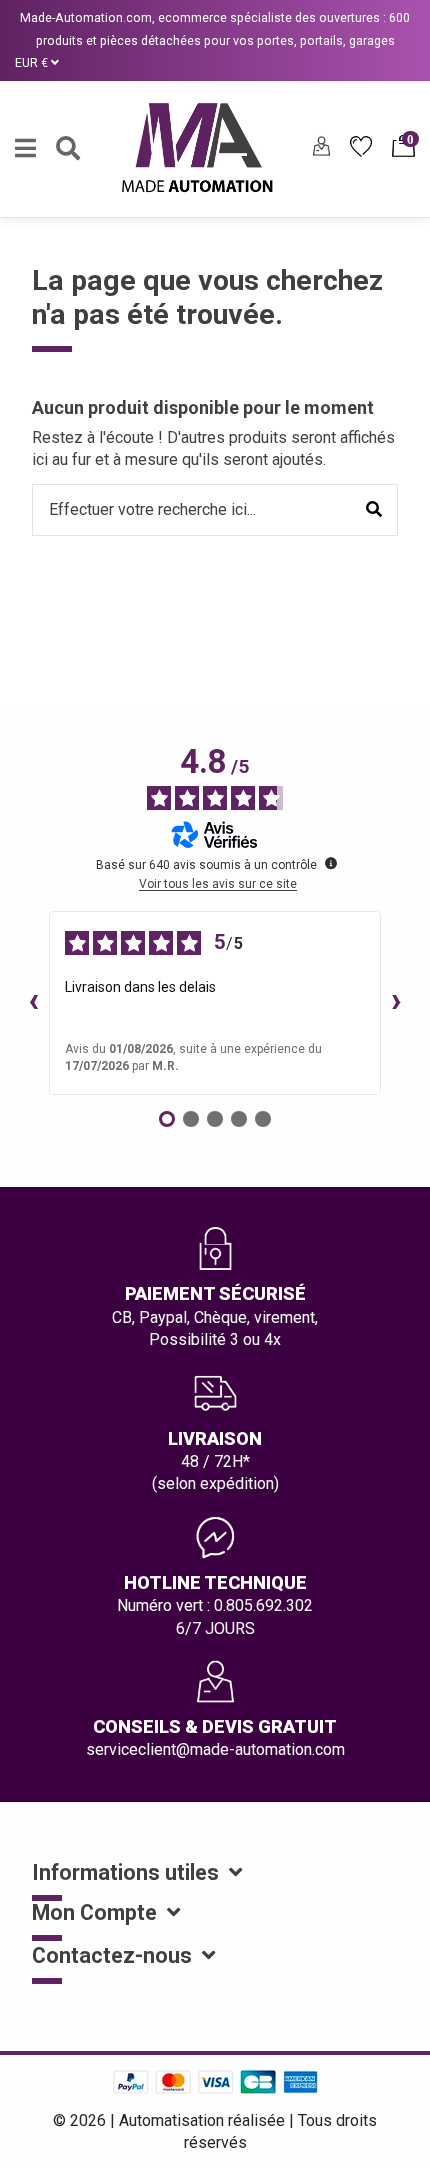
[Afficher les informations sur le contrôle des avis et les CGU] (331, 863)
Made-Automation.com (86, 17)
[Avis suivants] (397, 1003)
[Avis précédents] (33, 1003)
